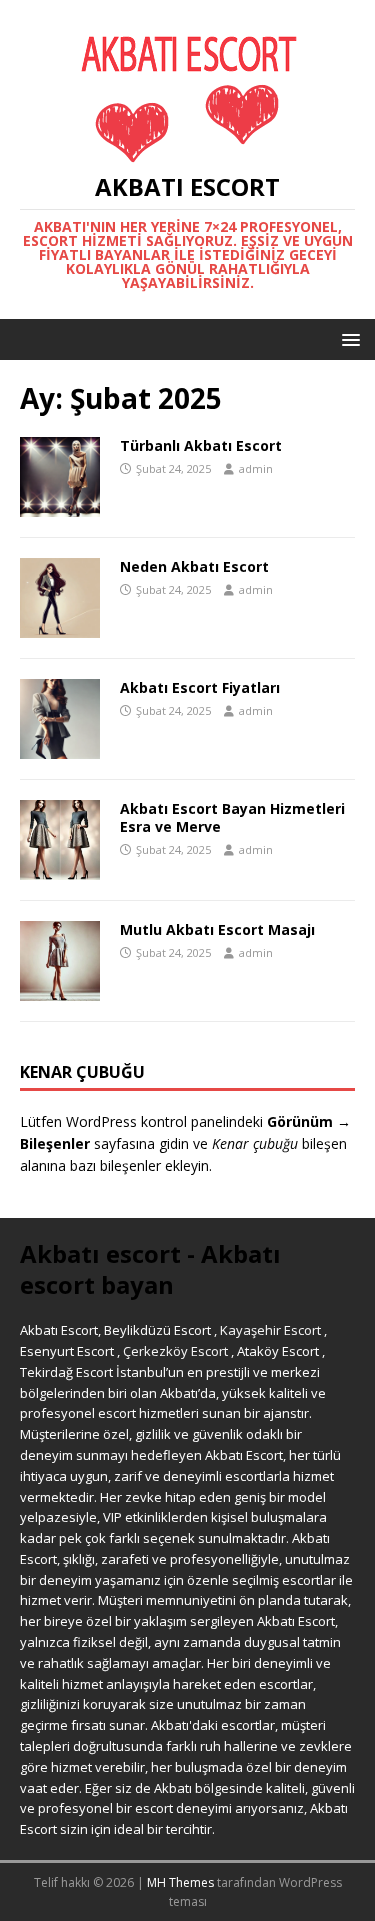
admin (256, 468)
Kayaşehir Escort (270, 1330)
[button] (347, 338)
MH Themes (180, 1882)
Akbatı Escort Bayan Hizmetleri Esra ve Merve (232, 817)
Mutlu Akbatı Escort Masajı (217, 929)
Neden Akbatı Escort (194, 566)
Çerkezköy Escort (175, 1351)
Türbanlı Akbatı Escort (201, 445)
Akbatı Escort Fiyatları (200, 687)
